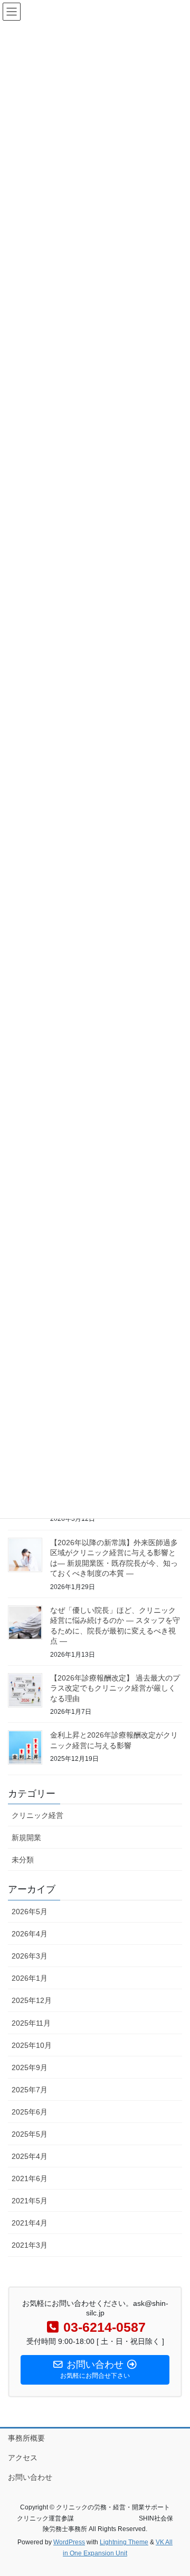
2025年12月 (32, 2000)
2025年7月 (30, 2090)
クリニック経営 (37, 1815)
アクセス (23, 2458)
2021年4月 (30, 2223)
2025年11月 (31, 2023)
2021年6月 (30, 2178)
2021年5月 (30, 2201)
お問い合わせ (30, 2477)
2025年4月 (30, 2156)
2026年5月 (30, 1912)
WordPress (69, 2542)
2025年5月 (30, 2134)
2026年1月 (30, 1978)
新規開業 (26, 1838)
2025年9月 (30, 2067)
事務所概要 (26, 2438)
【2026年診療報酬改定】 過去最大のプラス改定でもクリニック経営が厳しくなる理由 (115, 1688)
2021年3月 (30, 2245)
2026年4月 (30, 1934)
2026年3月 (30, 1956)
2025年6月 (30, 2112)
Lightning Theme (124, 2542)
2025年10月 (32, 2045)
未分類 (23, 1860)
